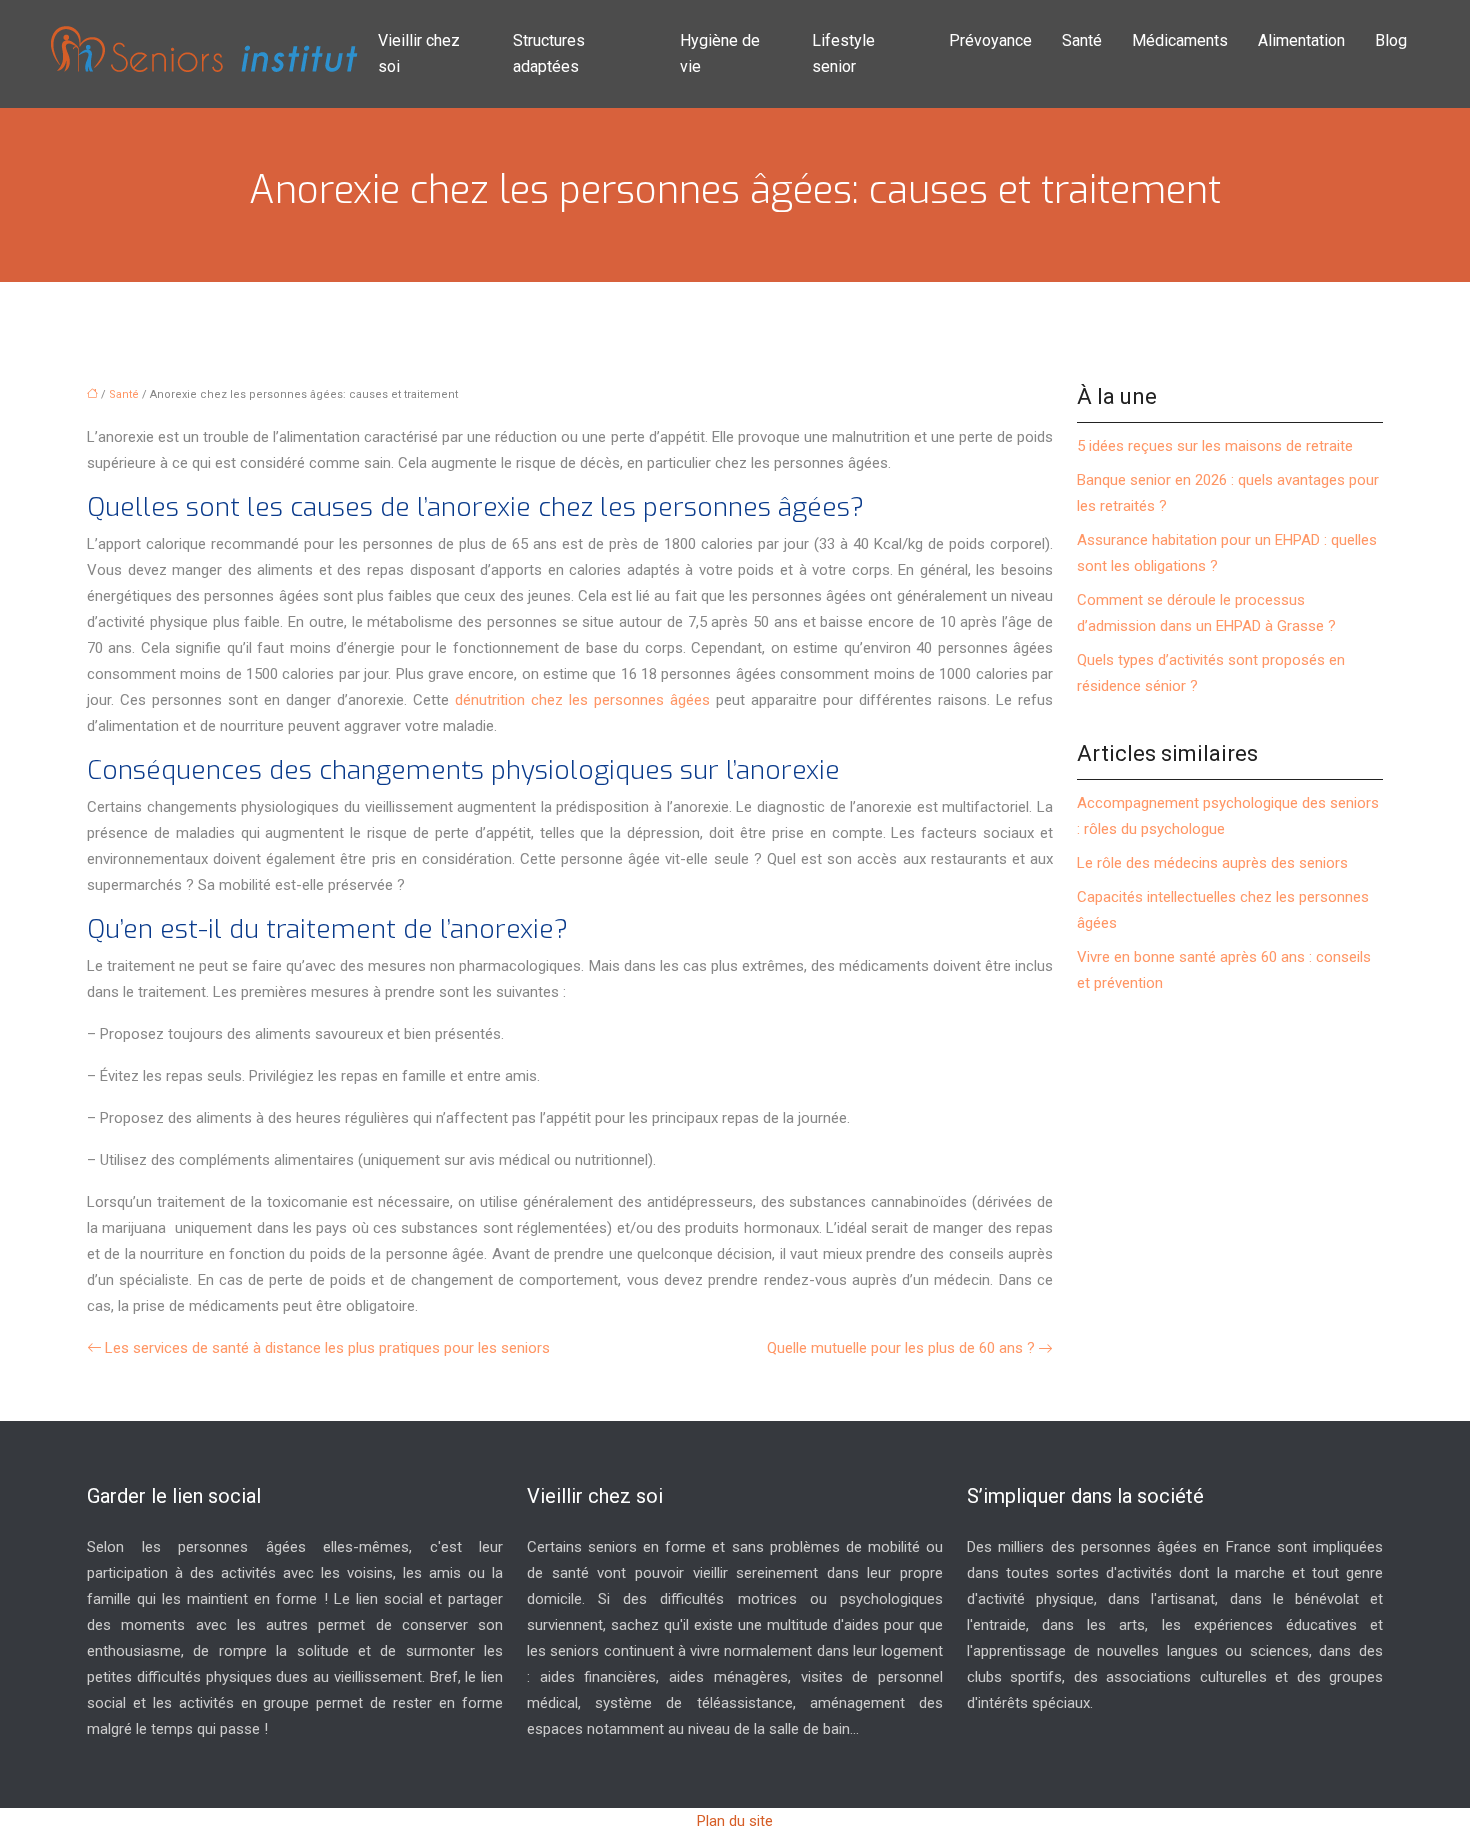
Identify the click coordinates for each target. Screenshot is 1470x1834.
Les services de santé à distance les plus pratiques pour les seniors (327, 1348)
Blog (1391, 40)
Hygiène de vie (720, 53)
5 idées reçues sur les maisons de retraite (1215, 446)
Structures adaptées (549, 53)
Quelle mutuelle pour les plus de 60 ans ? (901, 1348)
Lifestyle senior (843, 53)
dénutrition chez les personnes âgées (582, 700)
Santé (1082, 40)
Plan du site (735, 1821)
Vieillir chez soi (419, 53)
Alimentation (1301, 40)
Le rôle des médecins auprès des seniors (1212, 863)
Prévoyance (990, 40)
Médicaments (1180, 40)
